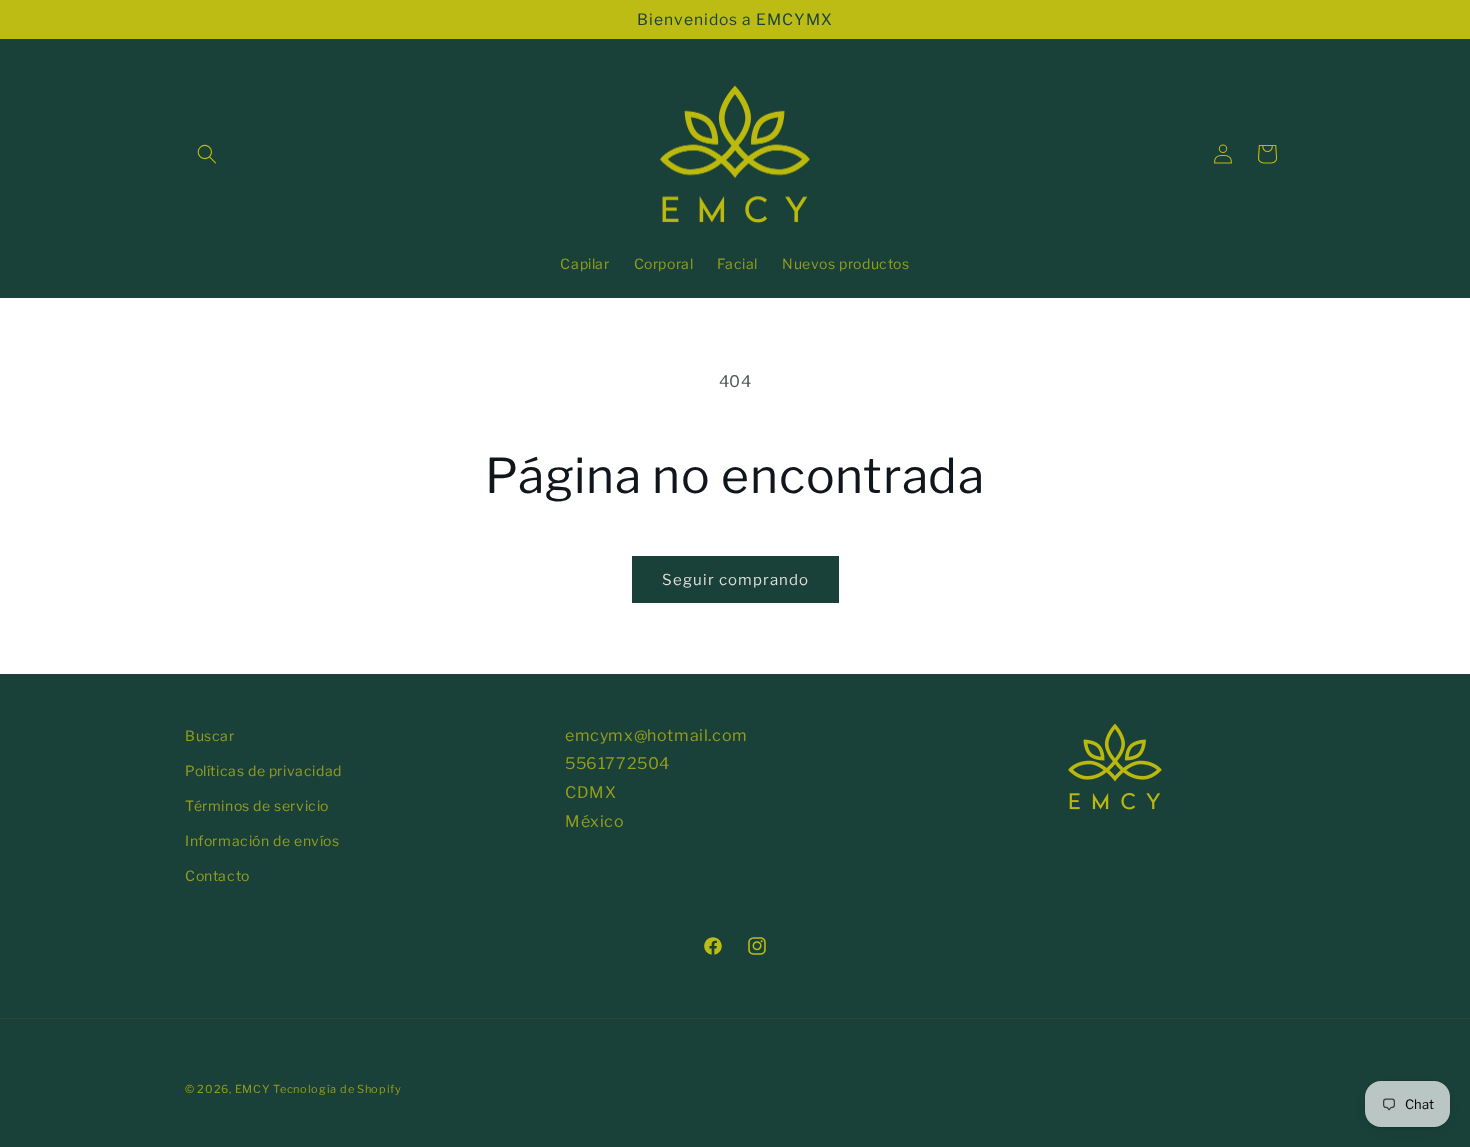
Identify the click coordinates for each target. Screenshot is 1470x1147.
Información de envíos (262, 840)
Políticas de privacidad (263, 770)
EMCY (252, 1089)
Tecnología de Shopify (337, 1089)
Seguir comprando (735, 580)
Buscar (210, 735)
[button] (207, 154)
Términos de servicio (257, 805)
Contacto (217, 875)
